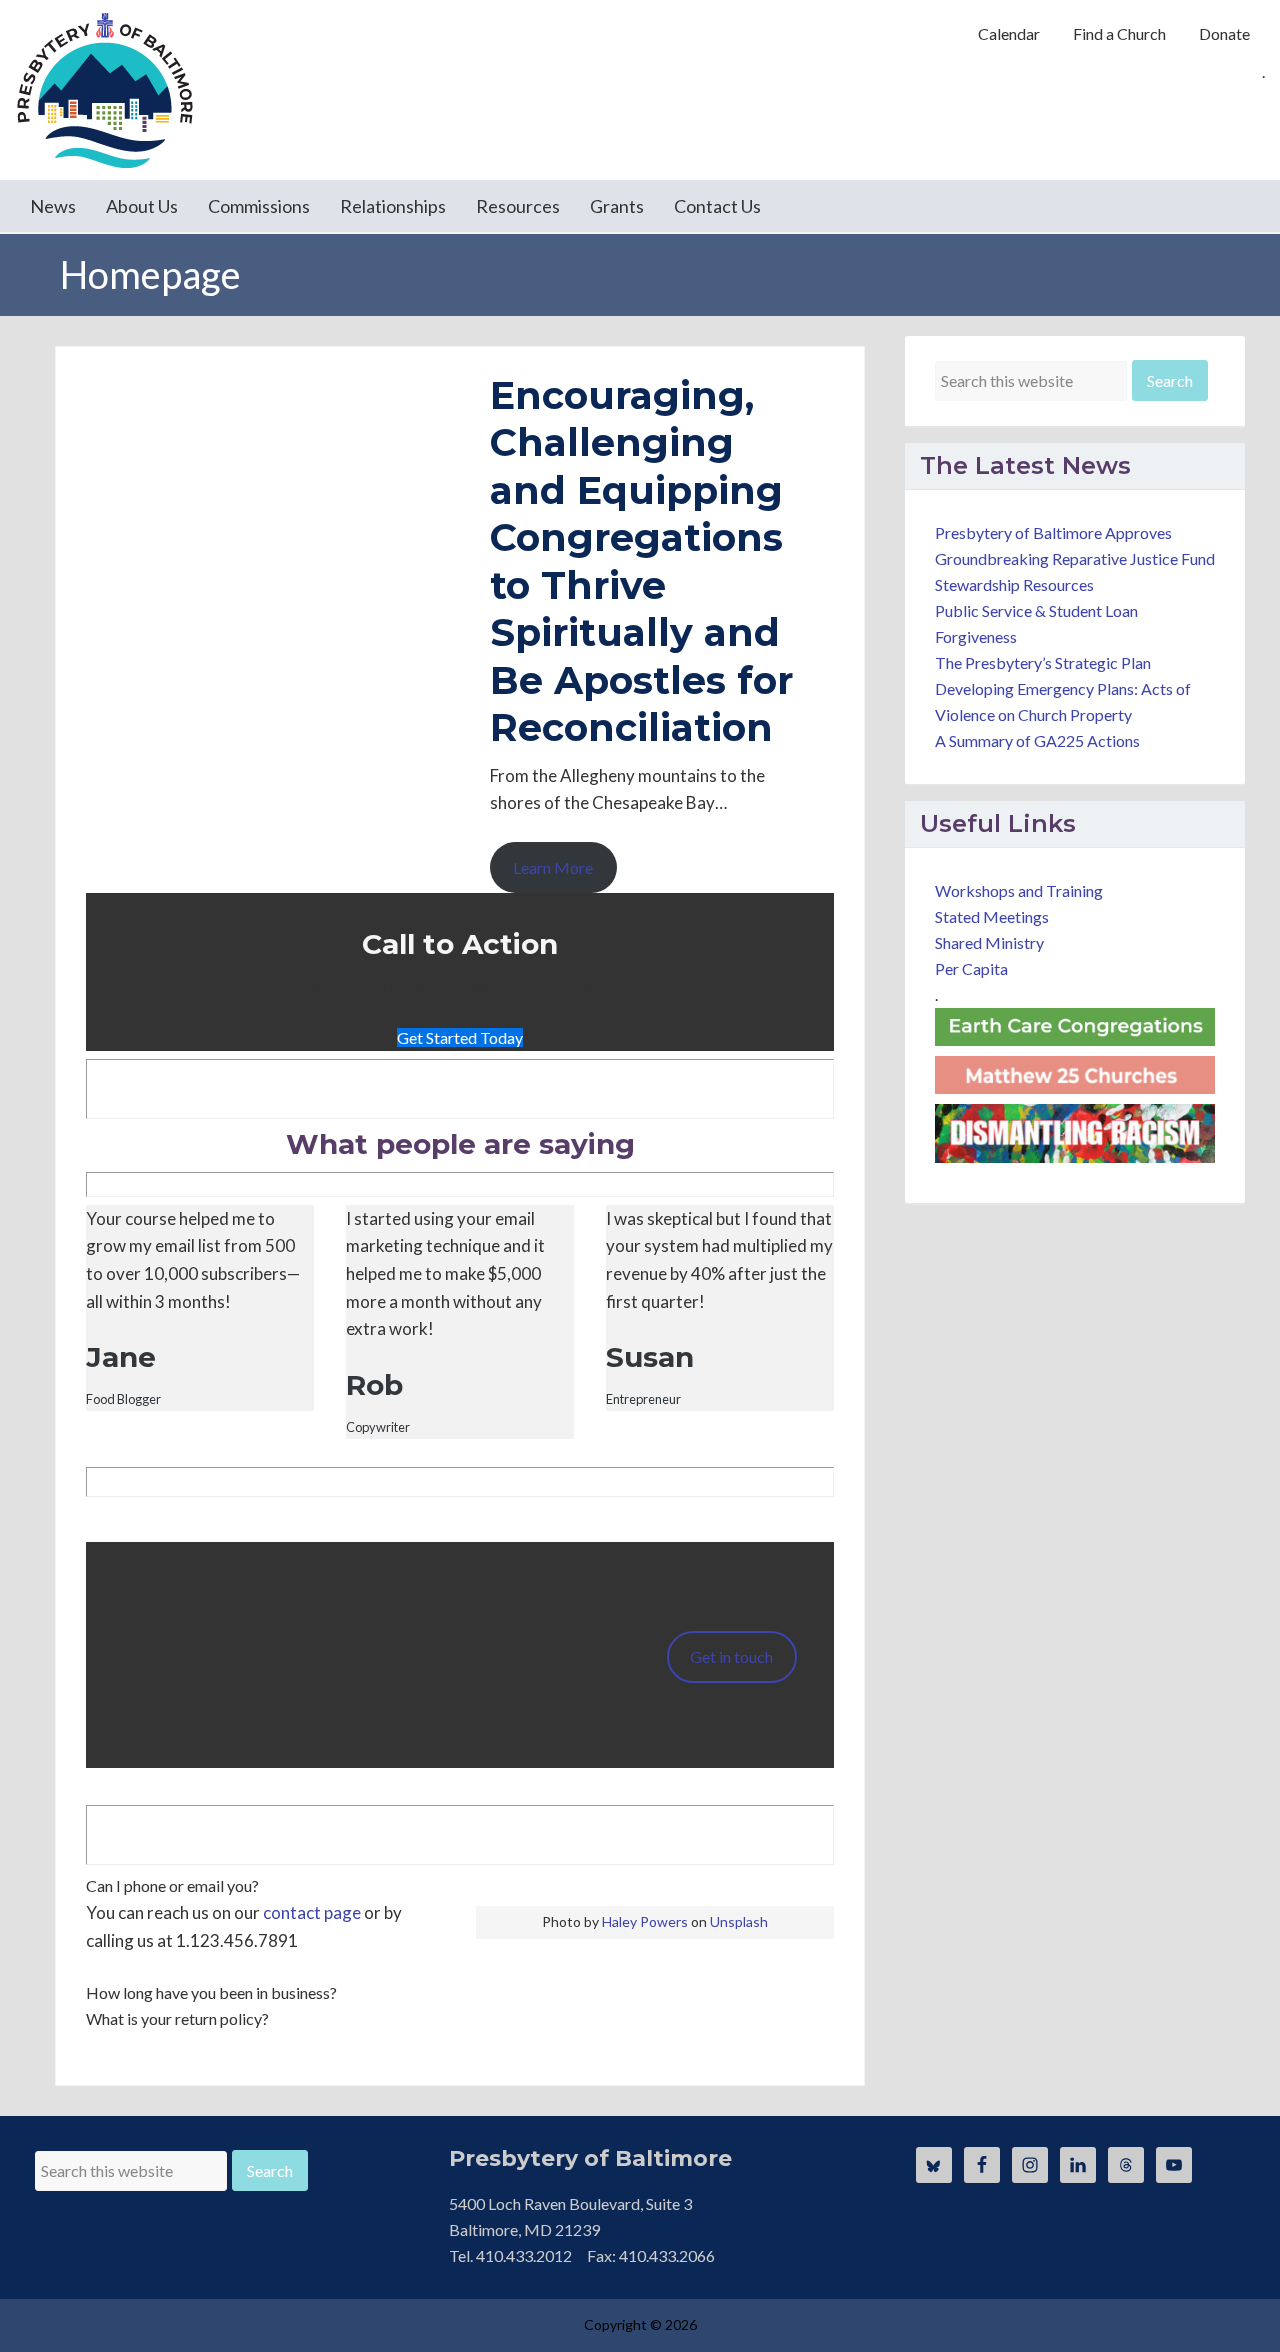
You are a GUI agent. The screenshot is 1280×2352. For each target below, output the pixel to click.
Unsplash (739, 1921)
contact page (312, 1912)
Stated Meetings (992, 916)
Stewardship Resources (1014, 584)
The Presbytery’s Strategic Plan (1043, 662)
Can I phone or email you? (172, 1885)
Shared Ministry (989, 942)
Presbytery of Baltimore (105, 90)
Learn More (553, 867)
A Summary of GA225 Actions (1037, 740)
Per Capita (971, 968)
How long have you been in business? (211, 1992)
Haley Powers (645, 1921)
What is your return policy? (177, 2018)
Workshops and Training (1019, 890)
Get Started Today (460, 1037)
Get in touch (731, 1656)
